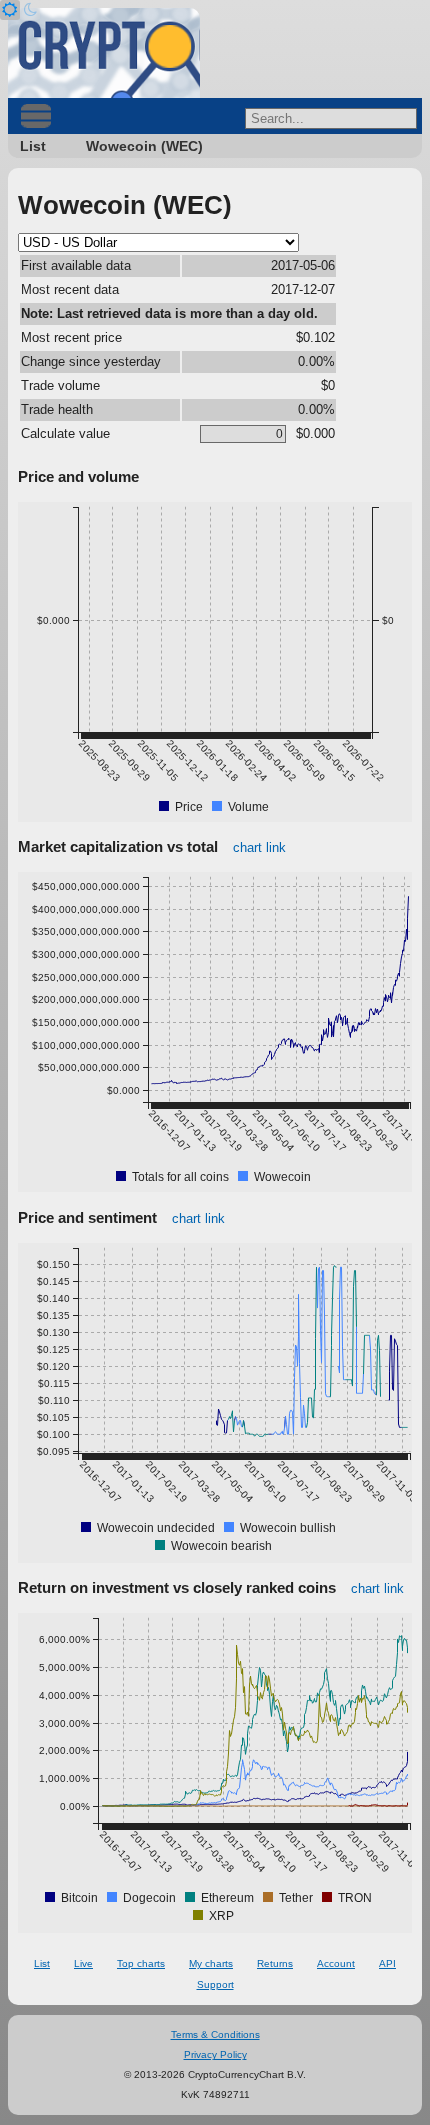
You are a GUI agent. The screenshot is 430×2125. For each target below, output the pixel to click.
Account (336, 1963)
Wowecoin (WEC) (144, 146)
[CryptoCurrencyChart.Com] (104, 53)
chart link (259, 847)
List (33, 146)
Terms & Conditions (215, 2034)
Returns (275, 1963)
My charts (211, 1963)
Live (83, 1963)
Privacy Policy (215, 2054)
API (387, 1963)
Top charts (141, 1963)
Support (215, 1984)
